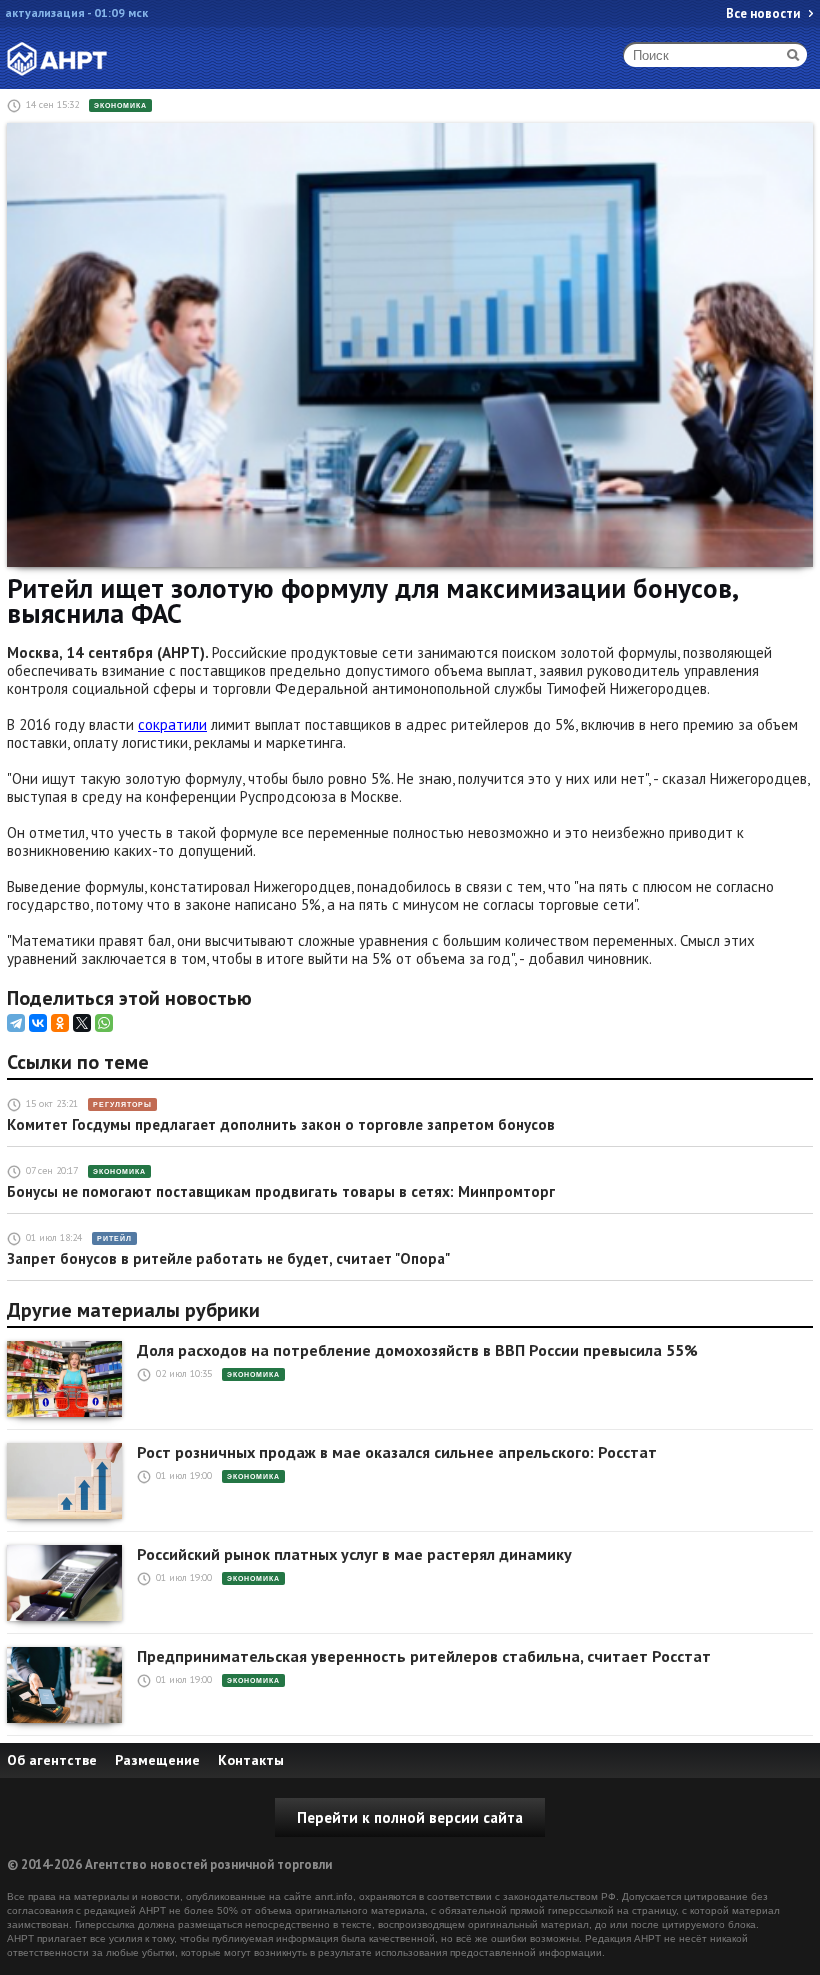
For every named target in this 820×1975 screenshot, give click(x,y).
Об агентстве (52, 1760)
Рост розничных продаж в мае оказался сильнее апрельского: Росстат (397, 1452)
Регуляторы (122, 1104)
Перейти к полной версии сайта (410, 1817)
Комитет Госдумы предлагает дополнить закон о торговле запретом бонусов (281, 1124)
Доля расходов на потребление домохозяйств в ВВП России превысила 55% (417, 1350)
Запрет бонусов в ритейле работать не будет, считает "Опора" (228, 1258)
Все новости (763, 13)
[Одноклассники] (60, 1023)
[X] (82, 1023)
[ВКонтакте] (38, 1023)
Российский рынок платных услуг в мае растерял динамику (354, 1554)
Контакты (251, 1760)
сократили (172, 724)
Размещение (157, 1760)
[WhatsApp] (104, 1023)
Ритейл (114, 1238)
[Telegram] (16, 1023)
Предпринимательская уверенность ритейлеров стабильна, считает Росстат (424, 1656)
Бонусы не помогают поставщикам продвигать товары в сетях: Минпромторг (281, 1191)
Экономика (120, 105)
